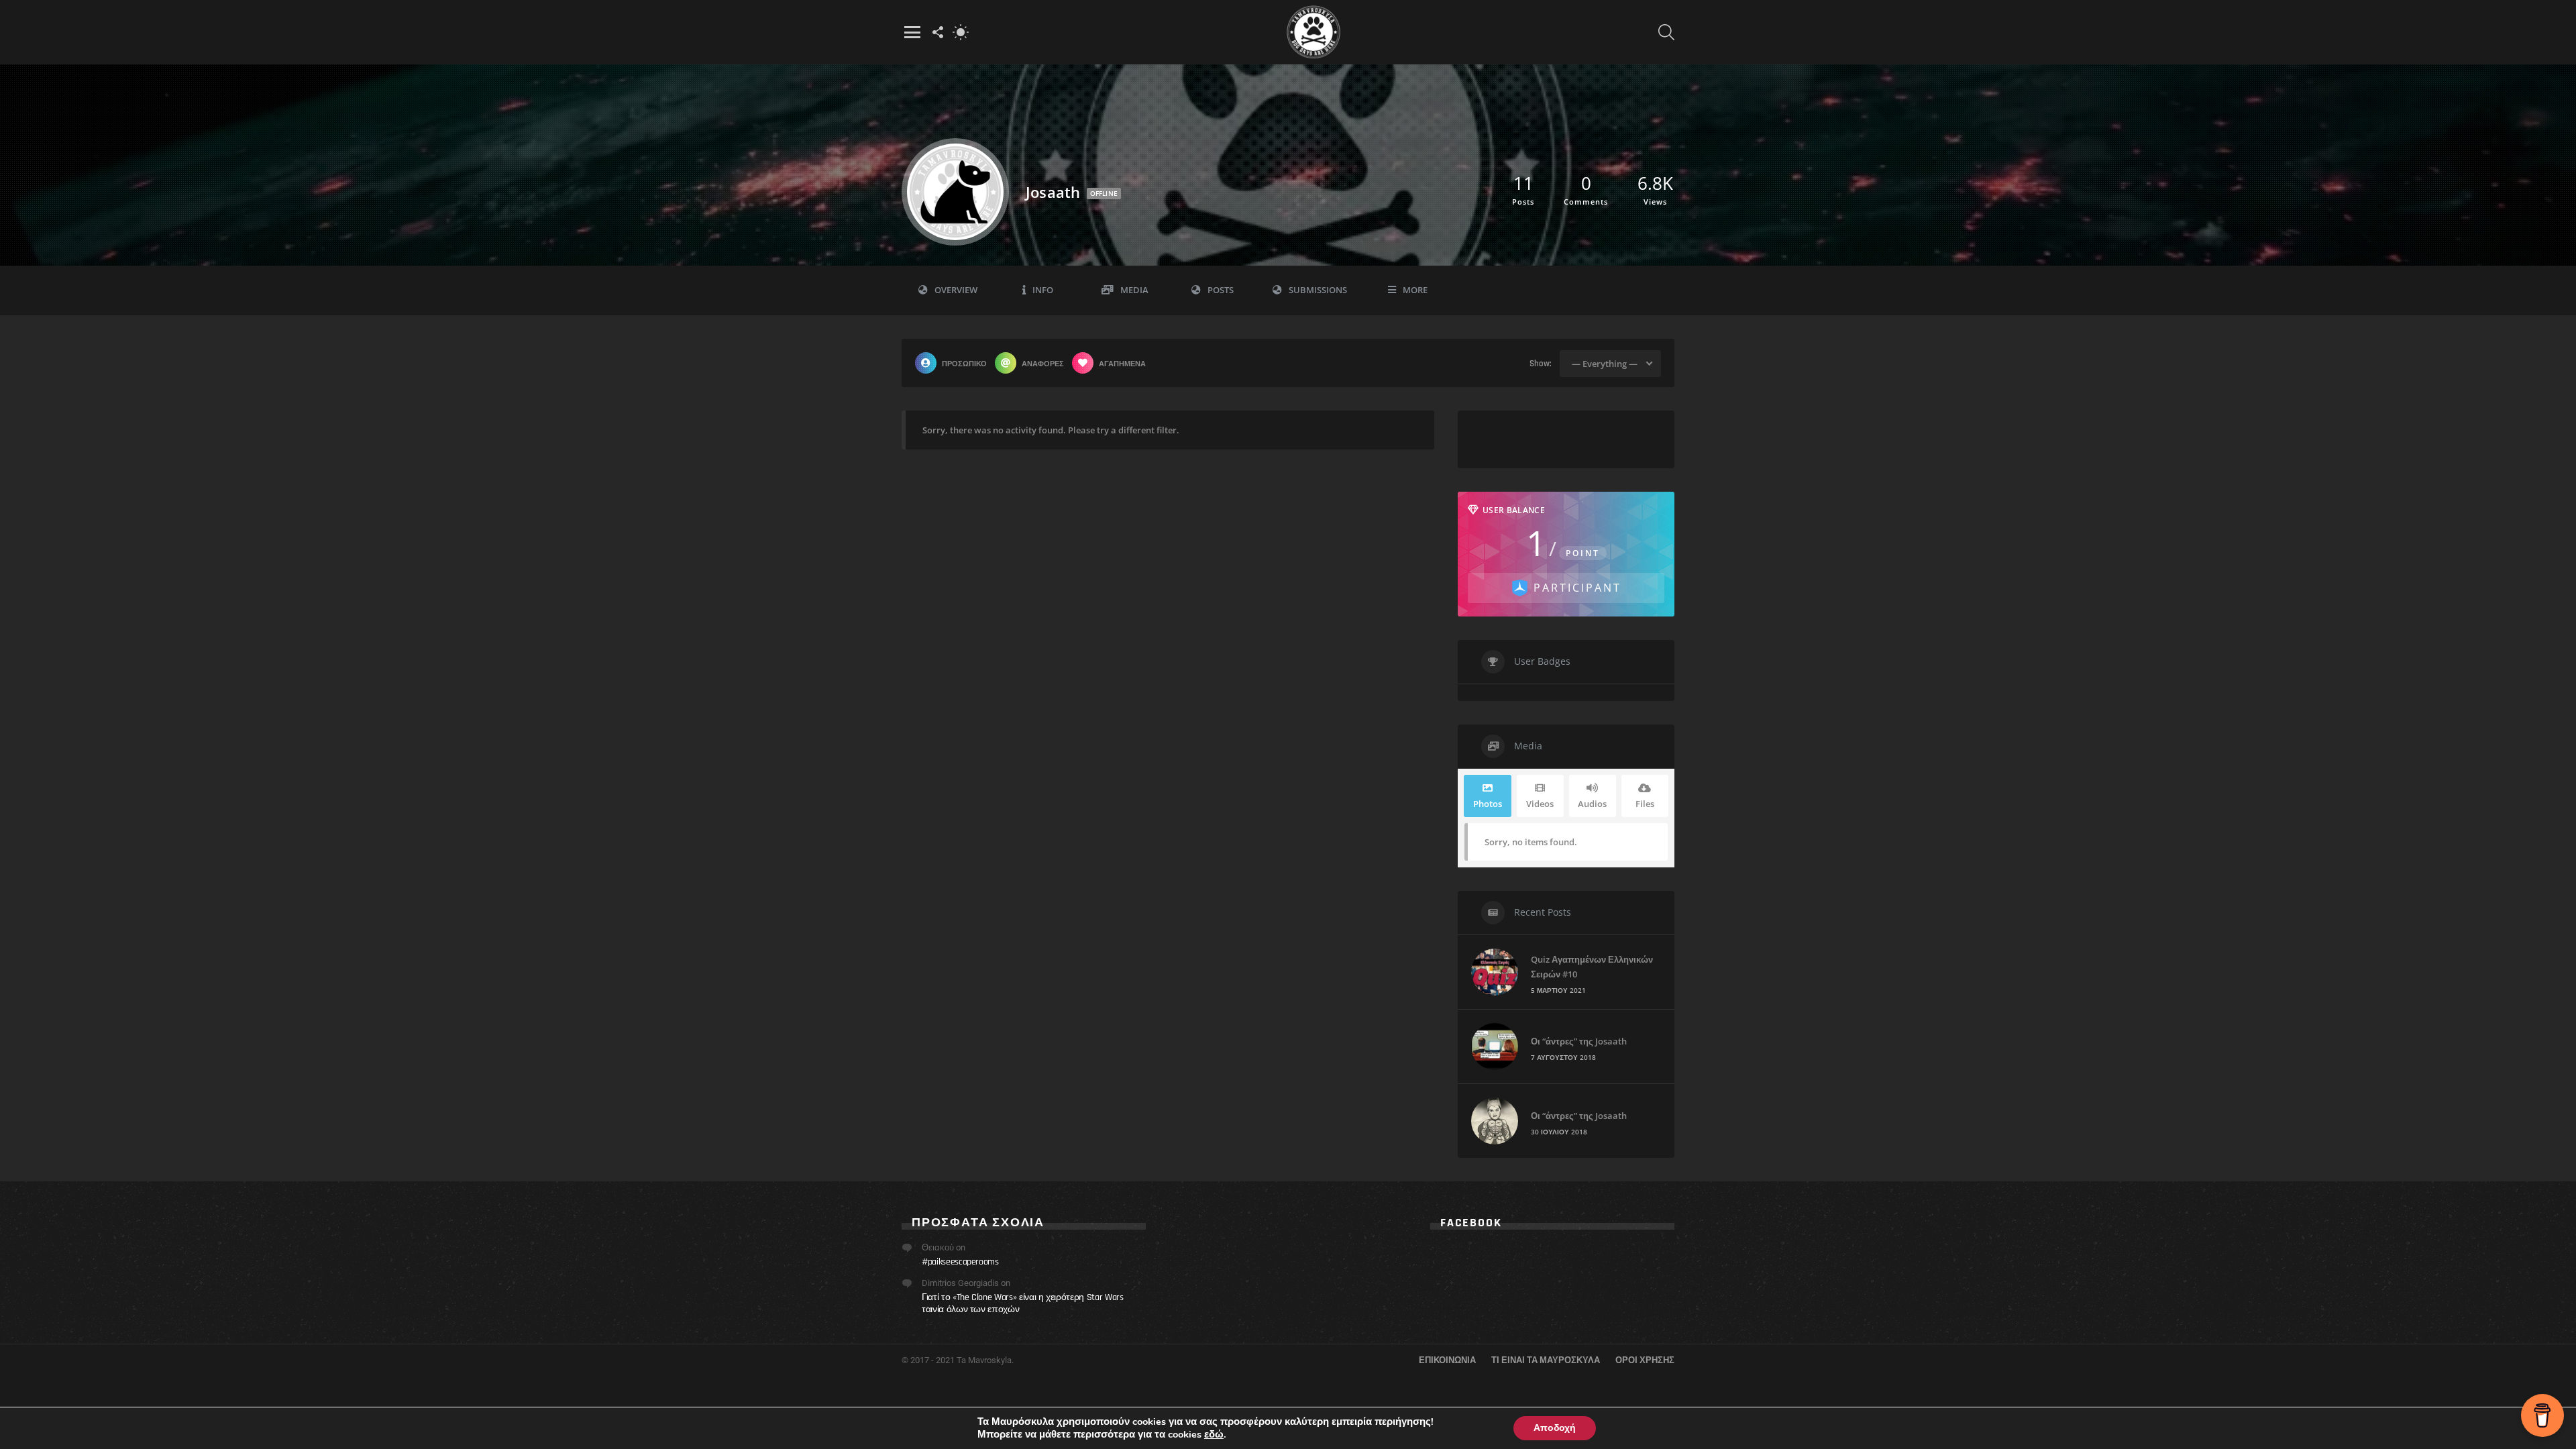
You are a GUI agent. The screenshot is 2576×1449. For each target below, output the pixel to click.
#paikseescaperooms (960, 1262)
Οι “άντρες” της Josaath (1579, 1041)
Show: (1541, 364)
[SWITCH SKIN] (961, 32)
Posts (1221, 290)
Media (1134, 290)
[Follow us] (938, 32)
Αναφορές (1043, 363)
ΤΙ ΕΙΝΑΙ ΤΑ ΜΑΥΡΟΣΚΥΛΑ (1546, 1360)
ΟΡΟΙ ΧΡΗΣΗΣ (1645, 1360)
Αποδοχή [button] (1555, 1428)
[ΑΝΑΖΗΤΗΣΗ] (1666, 32)
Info (1043, 290)
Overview (956, 290)
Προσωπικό (964, 363)
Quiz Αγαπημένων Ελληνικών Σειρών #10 (1592, 967)
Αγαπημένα (1122, 363)
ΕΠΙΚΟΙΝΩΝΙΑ (1447, 1360)
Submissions (1318, 290)
